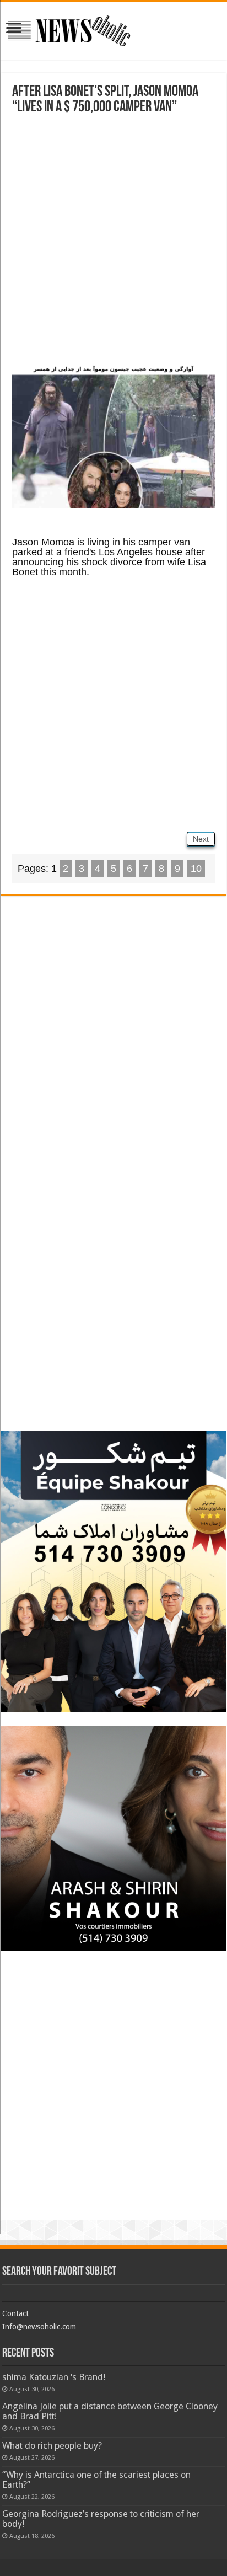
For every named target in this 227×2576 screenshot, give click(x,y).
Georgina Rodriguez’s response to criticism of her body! (101, 2519)
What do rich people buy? (52, 2446)
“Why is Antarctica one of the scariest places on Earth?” (96, 2480)
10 (196, 869)
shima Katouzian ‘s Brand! (54, 2377)
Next (201, 839)
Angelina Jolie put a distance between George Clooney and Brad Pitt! (110, 2411)
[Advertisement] (113, 243)
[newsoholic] (69, 29)
